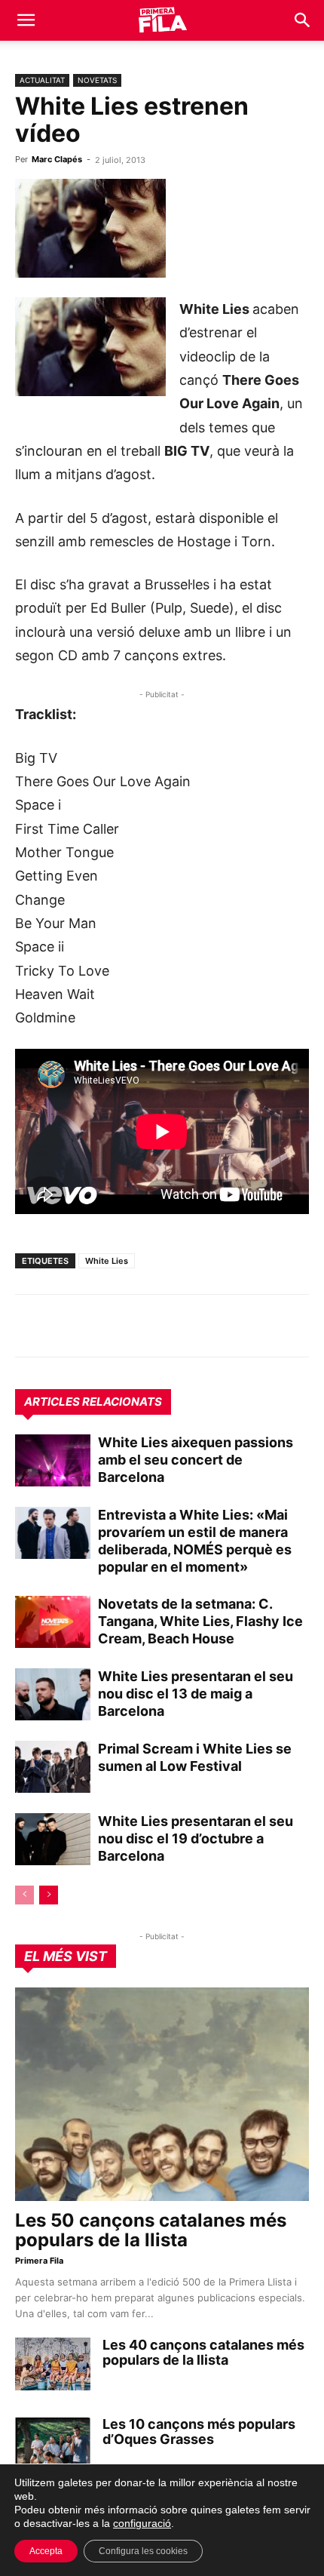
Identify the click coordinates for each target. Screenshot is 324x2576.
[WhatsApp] (30, 1326)
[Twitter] (99, 1326)
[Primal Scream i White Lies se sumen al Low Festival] (53, 1767)
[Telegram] (65, 1326)
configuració (142, 2523)
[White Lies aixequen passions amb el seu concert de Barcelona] (53, 1460)
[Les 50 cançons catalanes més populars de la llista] (162, 2094)
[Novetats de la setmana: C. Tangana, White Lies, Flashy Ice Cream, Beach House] (53, 1622)
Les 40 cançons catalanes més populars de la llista (203, 2352)
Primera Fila (39, 2261)
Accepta (46, 2551)
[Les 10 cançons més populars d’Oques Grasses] (53, 2443)
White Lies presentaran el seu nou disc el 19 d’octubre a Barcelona (196, 1838)
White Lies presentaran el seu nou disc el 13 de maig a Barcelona (196, 1694)
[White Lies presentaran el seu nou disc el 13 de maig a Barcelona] (53, 1694)
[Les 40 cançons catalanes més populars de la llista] (53, 2364)
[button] (26, 20)
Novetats (97, 80)
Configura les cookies (143, 2551)
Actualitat (42, 80)
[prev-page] (24, 1895)
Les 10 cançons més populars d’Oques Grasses (199, 2432)
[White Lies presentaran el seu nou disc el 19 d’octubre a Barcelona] (53, 1839)
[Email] (169, 1326)
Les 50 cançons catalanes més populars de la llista (151, 2230)
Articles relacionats (93, 1402)
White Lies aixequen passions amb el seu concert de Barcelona (196, 1460)
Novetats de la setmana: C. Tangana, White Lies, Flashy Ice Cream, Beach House (200, 1621)
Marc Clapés (57, 159)
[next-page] (49, 1895)
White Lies (107, 1261)
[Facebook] (134, 1326)
